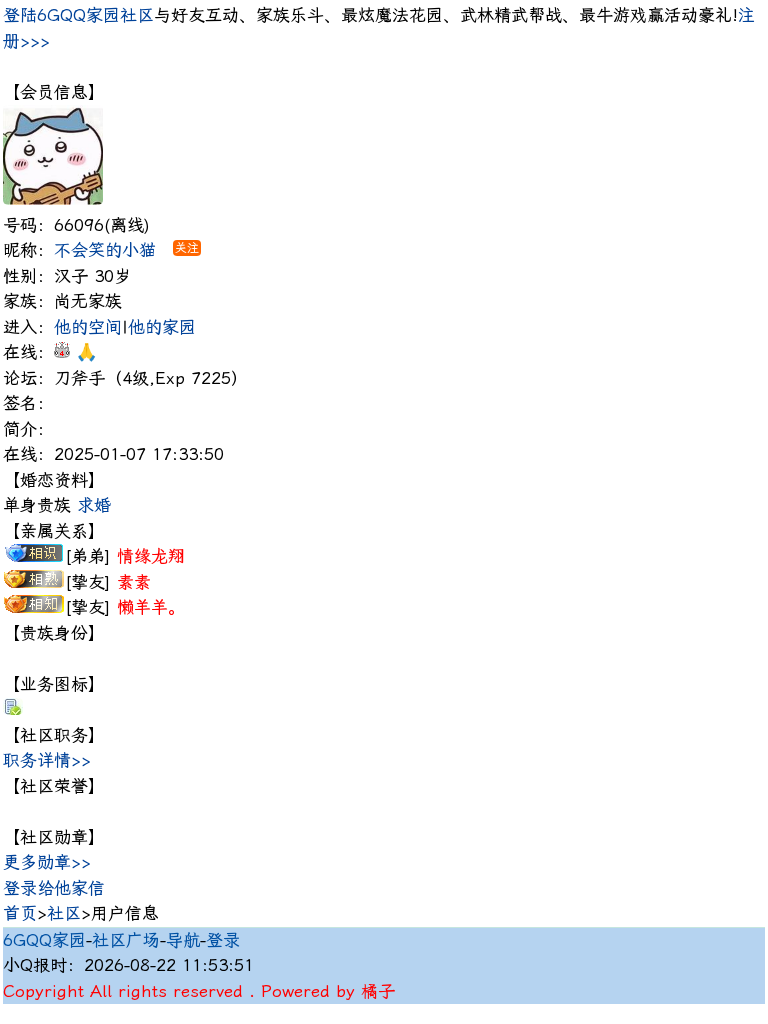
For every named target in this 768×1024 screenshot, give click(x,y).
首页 (20, 913)
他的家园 (162, 327)
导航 (183, 940)
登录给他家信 (54, 888)
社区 (64, 913)
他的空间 (88, 327)
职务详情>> (47, 760)
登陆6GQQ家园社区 (78, 15)
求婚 (94, 505)
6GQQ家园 (44, 940)
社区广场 (126, 940)
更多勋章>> (47, 862)
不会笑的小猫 (105, 250)
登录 (223, 940)
